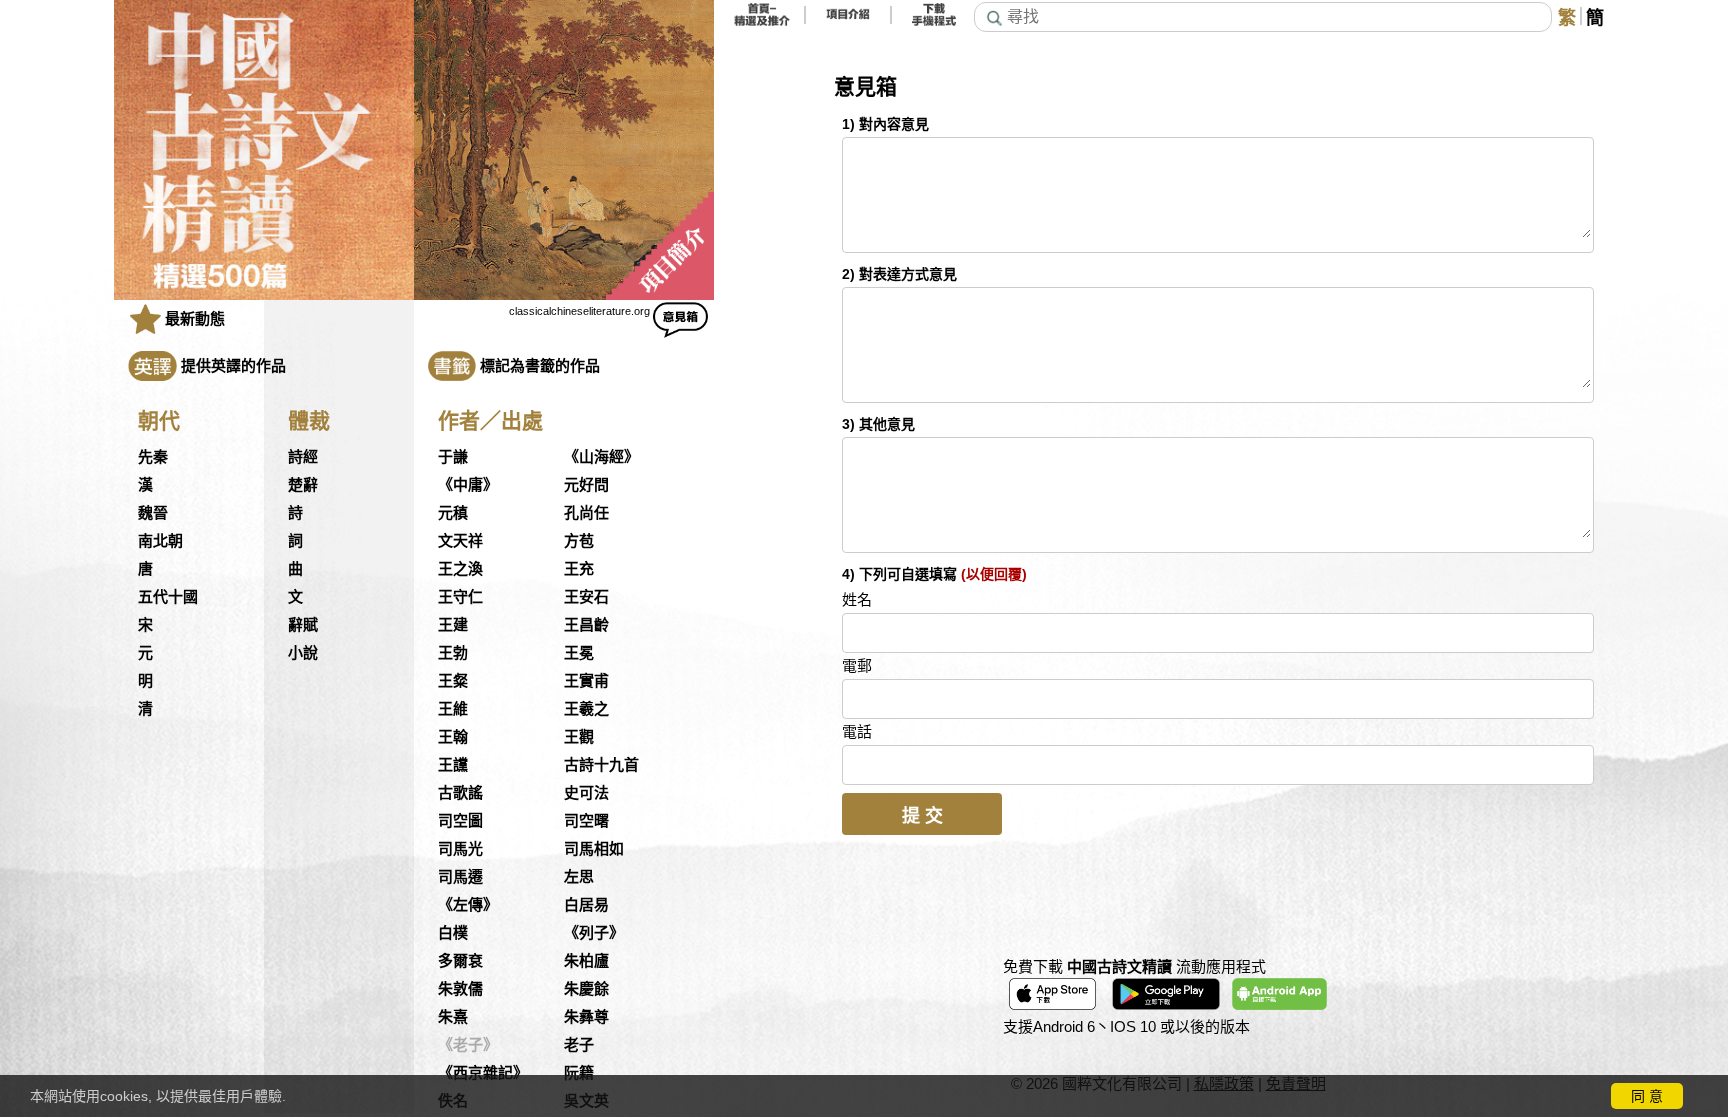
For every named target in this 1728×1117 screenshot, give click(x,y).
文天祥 (460, 541)
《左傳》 (468, 905)
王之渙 (460, 569)
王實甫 (586, 681)
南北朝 (160, 541)
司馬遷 (460, 877)
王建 (453, 625)
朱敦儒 (460, 989)
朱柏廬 (586, 961)
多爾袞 (460, 961)
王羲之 (586, 709)
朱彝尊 (586, 1017)
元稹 (453, 513)
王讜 (453, 765)
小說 (303, 653)
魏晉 (153, 513)
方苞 (579, 541)
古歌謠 (460, 793)
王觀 (579, 737)
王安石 (586, 597)
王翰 (453, 737)
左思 (579, 877)
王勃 (453, 653)
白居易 (586, 905)
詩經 (303, 457)
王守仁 (460, 597)
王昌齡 (586, 625)
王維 (453, 709)
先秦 (153, 457)
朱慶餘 (586, 989)
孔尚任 (586, 513)
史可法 (586, 793)
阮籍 (579, 1073)
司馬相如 (594, 849)
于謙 (453, 457)
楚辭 (303, 485)
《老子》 (468, 1045)
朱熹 (453, 1017)
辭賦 (303, 625)
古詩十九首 (601, 765)
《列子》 (594, 933)
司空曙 (586, 821)
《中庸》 (468, 485)
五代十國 (168, 597)
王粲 (453, 681)
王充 (579, 569)
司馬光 (460, 849)
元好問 (586, 485)
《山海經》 (601, 457)
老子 (579, 1045)
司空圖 (460, 821)
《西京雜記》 (483, 1073)
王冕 (579, 653)
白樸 (453, 933)
